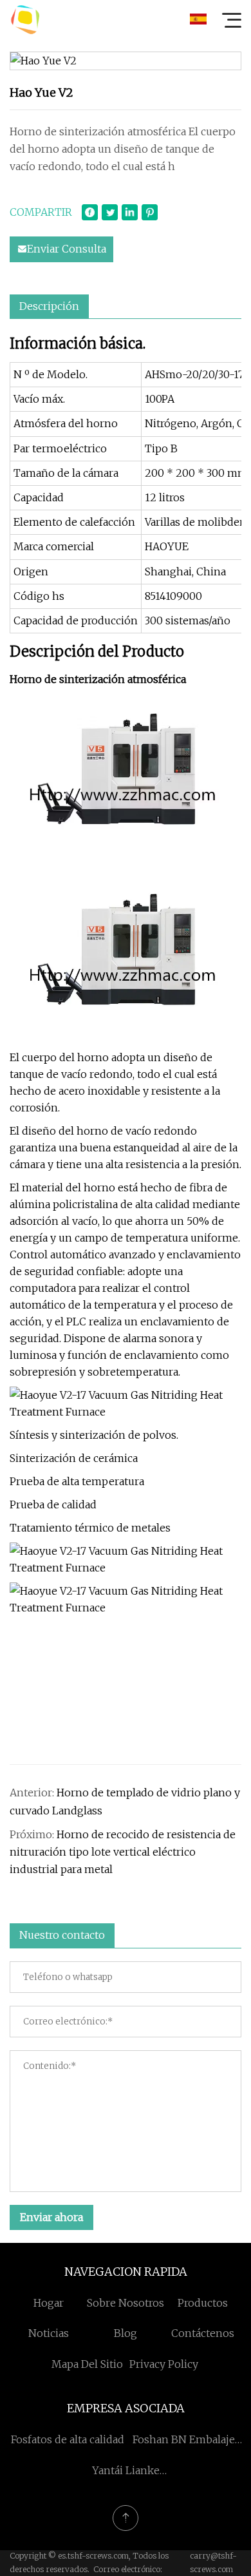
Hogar (49, 2303)
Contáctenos (203, 2333)
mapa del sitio (87, 2364)
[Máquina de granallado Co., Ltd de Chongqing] (25, 19)
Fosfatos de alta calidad (68, 2439)
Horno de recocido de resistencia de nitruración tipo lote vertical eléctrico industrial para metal (123, 1852)
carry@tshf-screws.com (213, 2562)
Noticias (49, 2333)
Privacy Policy (164, 2364)
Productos (203, 2303)
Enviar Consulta (67, 249)
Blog (126, 2333)
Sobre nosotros (126, 2303)
